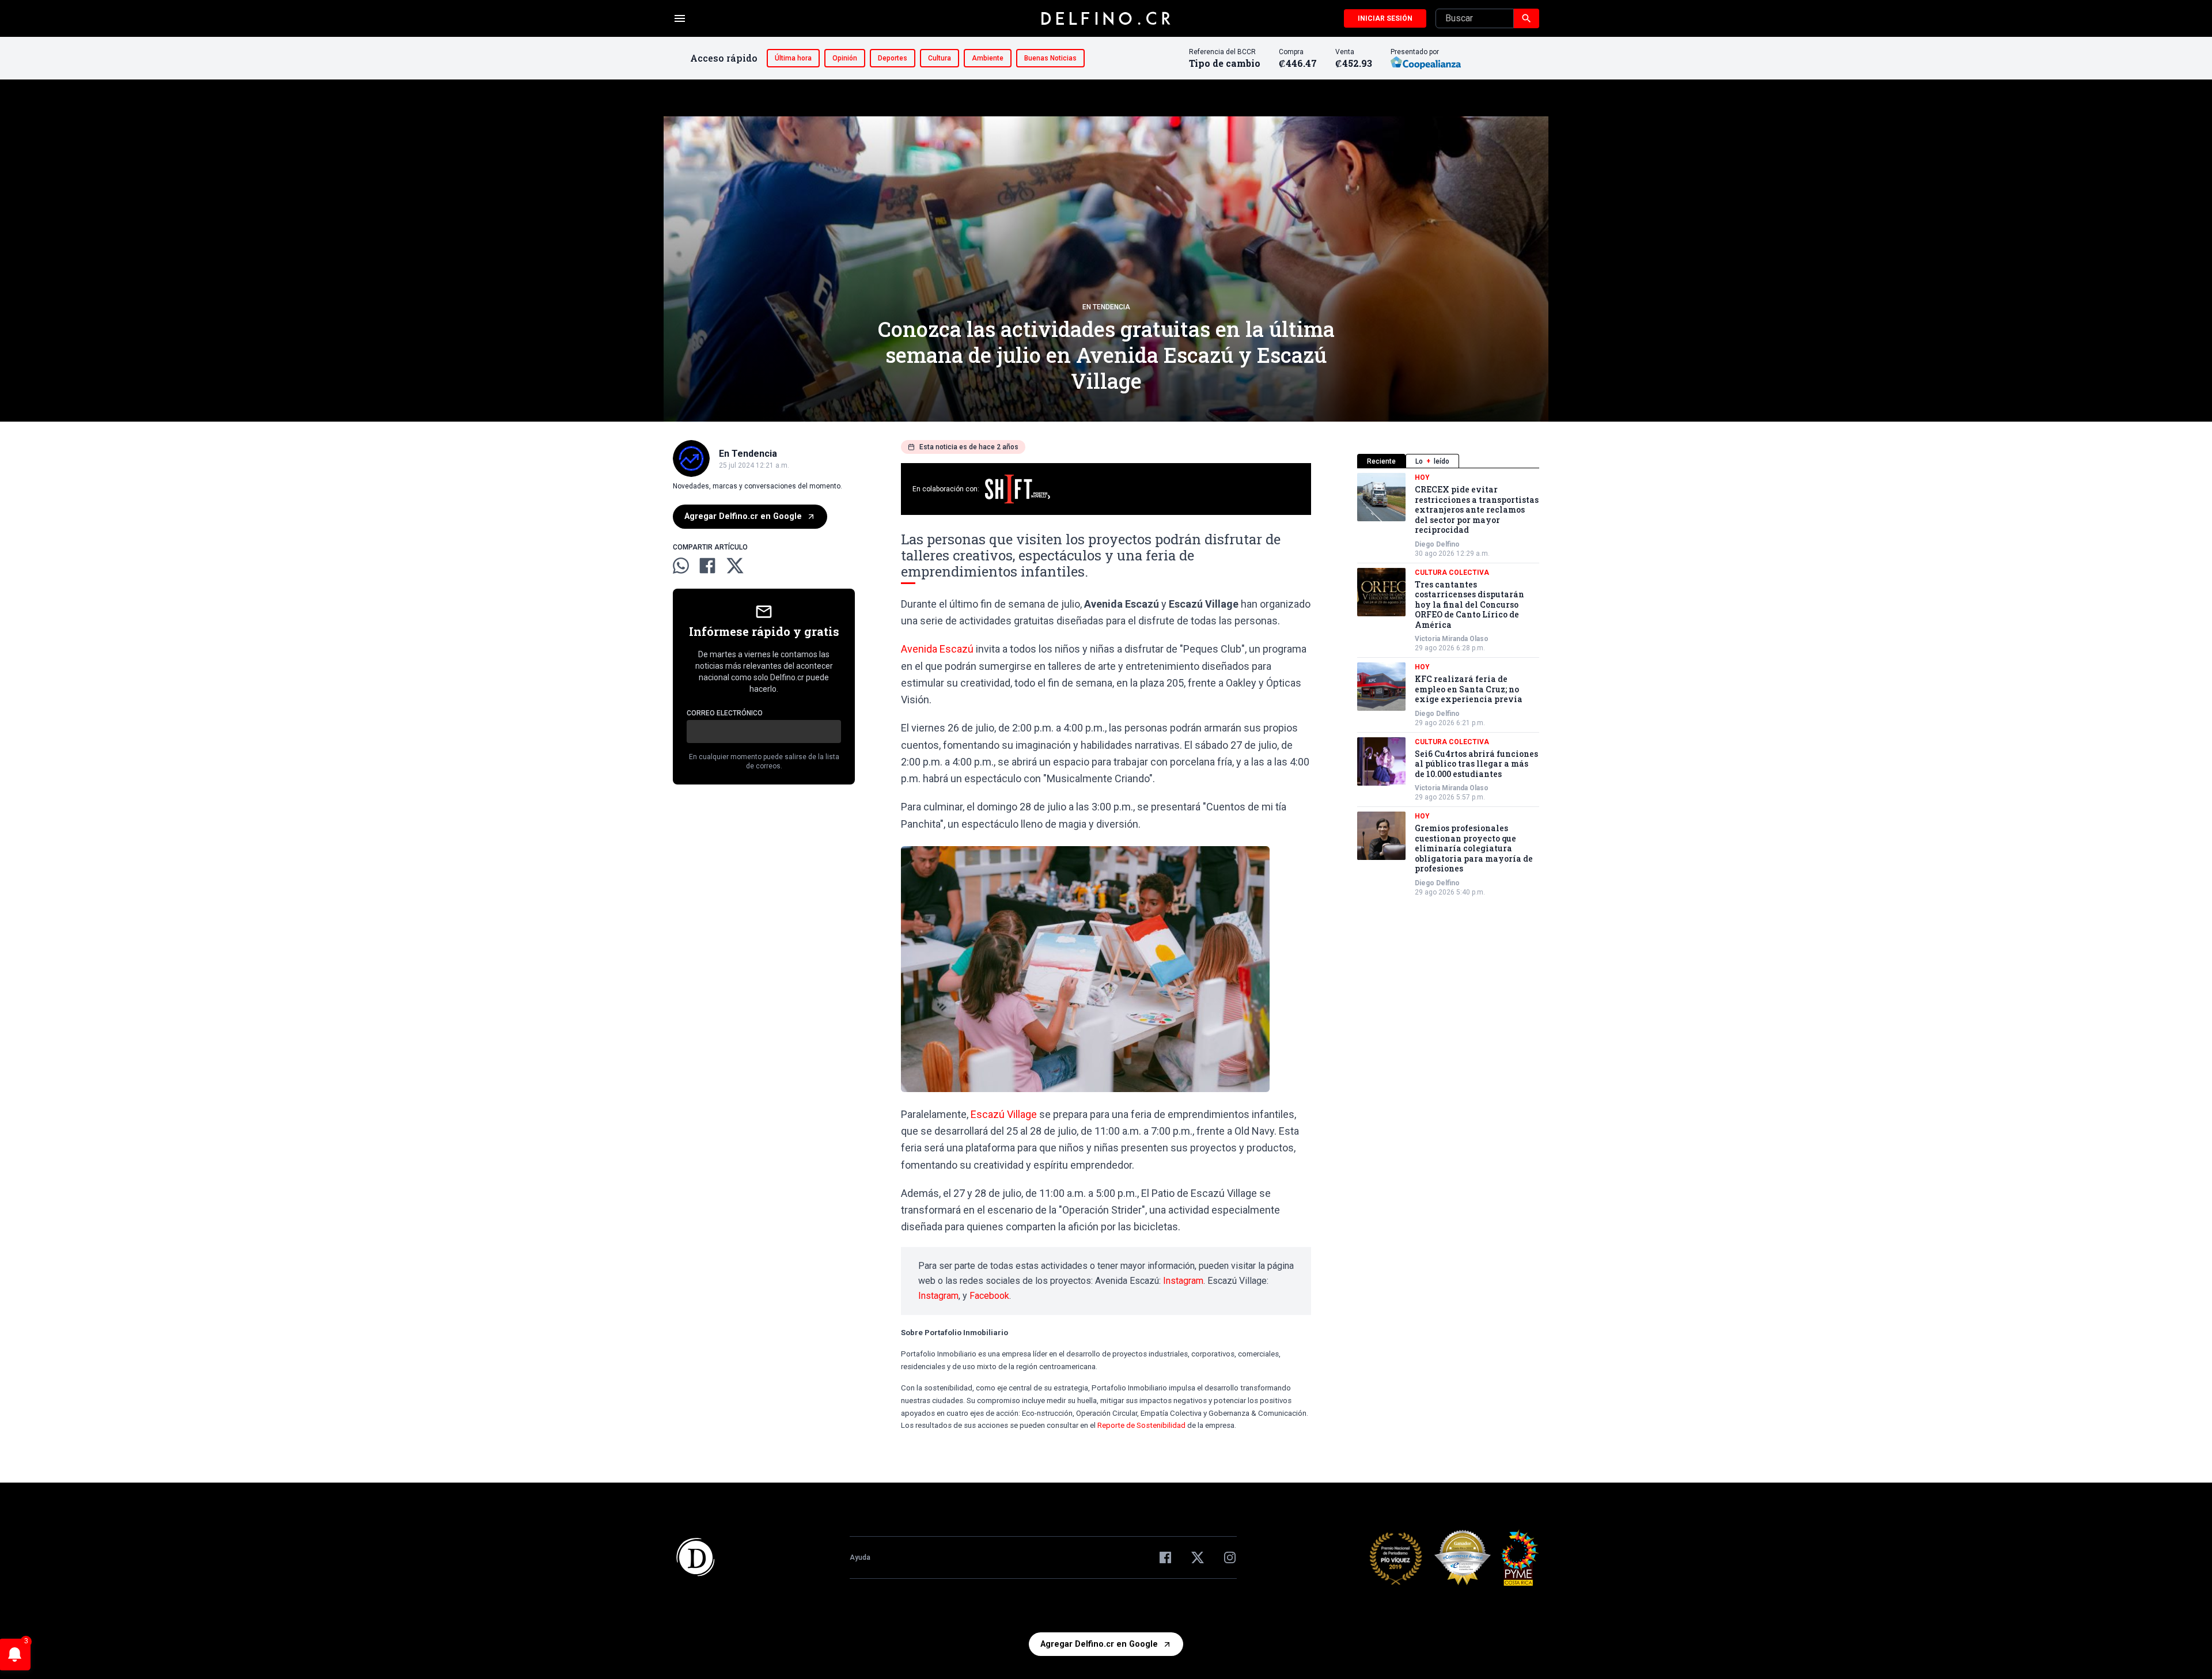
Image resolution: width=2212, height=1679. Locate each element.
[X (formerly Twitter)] (1198, 1557)
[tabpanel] (1448, 685)
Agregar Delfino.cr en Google (743, 516)
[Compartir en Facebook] (707, 566)
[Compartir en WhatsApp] (681, 566)
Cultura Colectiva (1452, 573)
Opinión (845, 58)
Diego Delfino (1437, 544)
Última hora (793, 58)
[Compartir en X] (735, 566)
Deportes (893, 58)
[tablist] (1448, 461)
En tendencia (1106, 307)
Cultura (940, 58)
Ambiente (988, 58)
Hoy (1422, 477)
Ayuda (860, 1557)
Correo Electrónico (725, 713)
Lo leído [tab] (1432, 461)
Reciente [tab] (1381, 461)
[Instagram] (1230, 1557)
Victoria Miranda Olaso (1452, 639)
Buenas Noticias (1050, 58)
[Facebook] (1165, 1557)
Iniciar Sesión (1385, 18)
